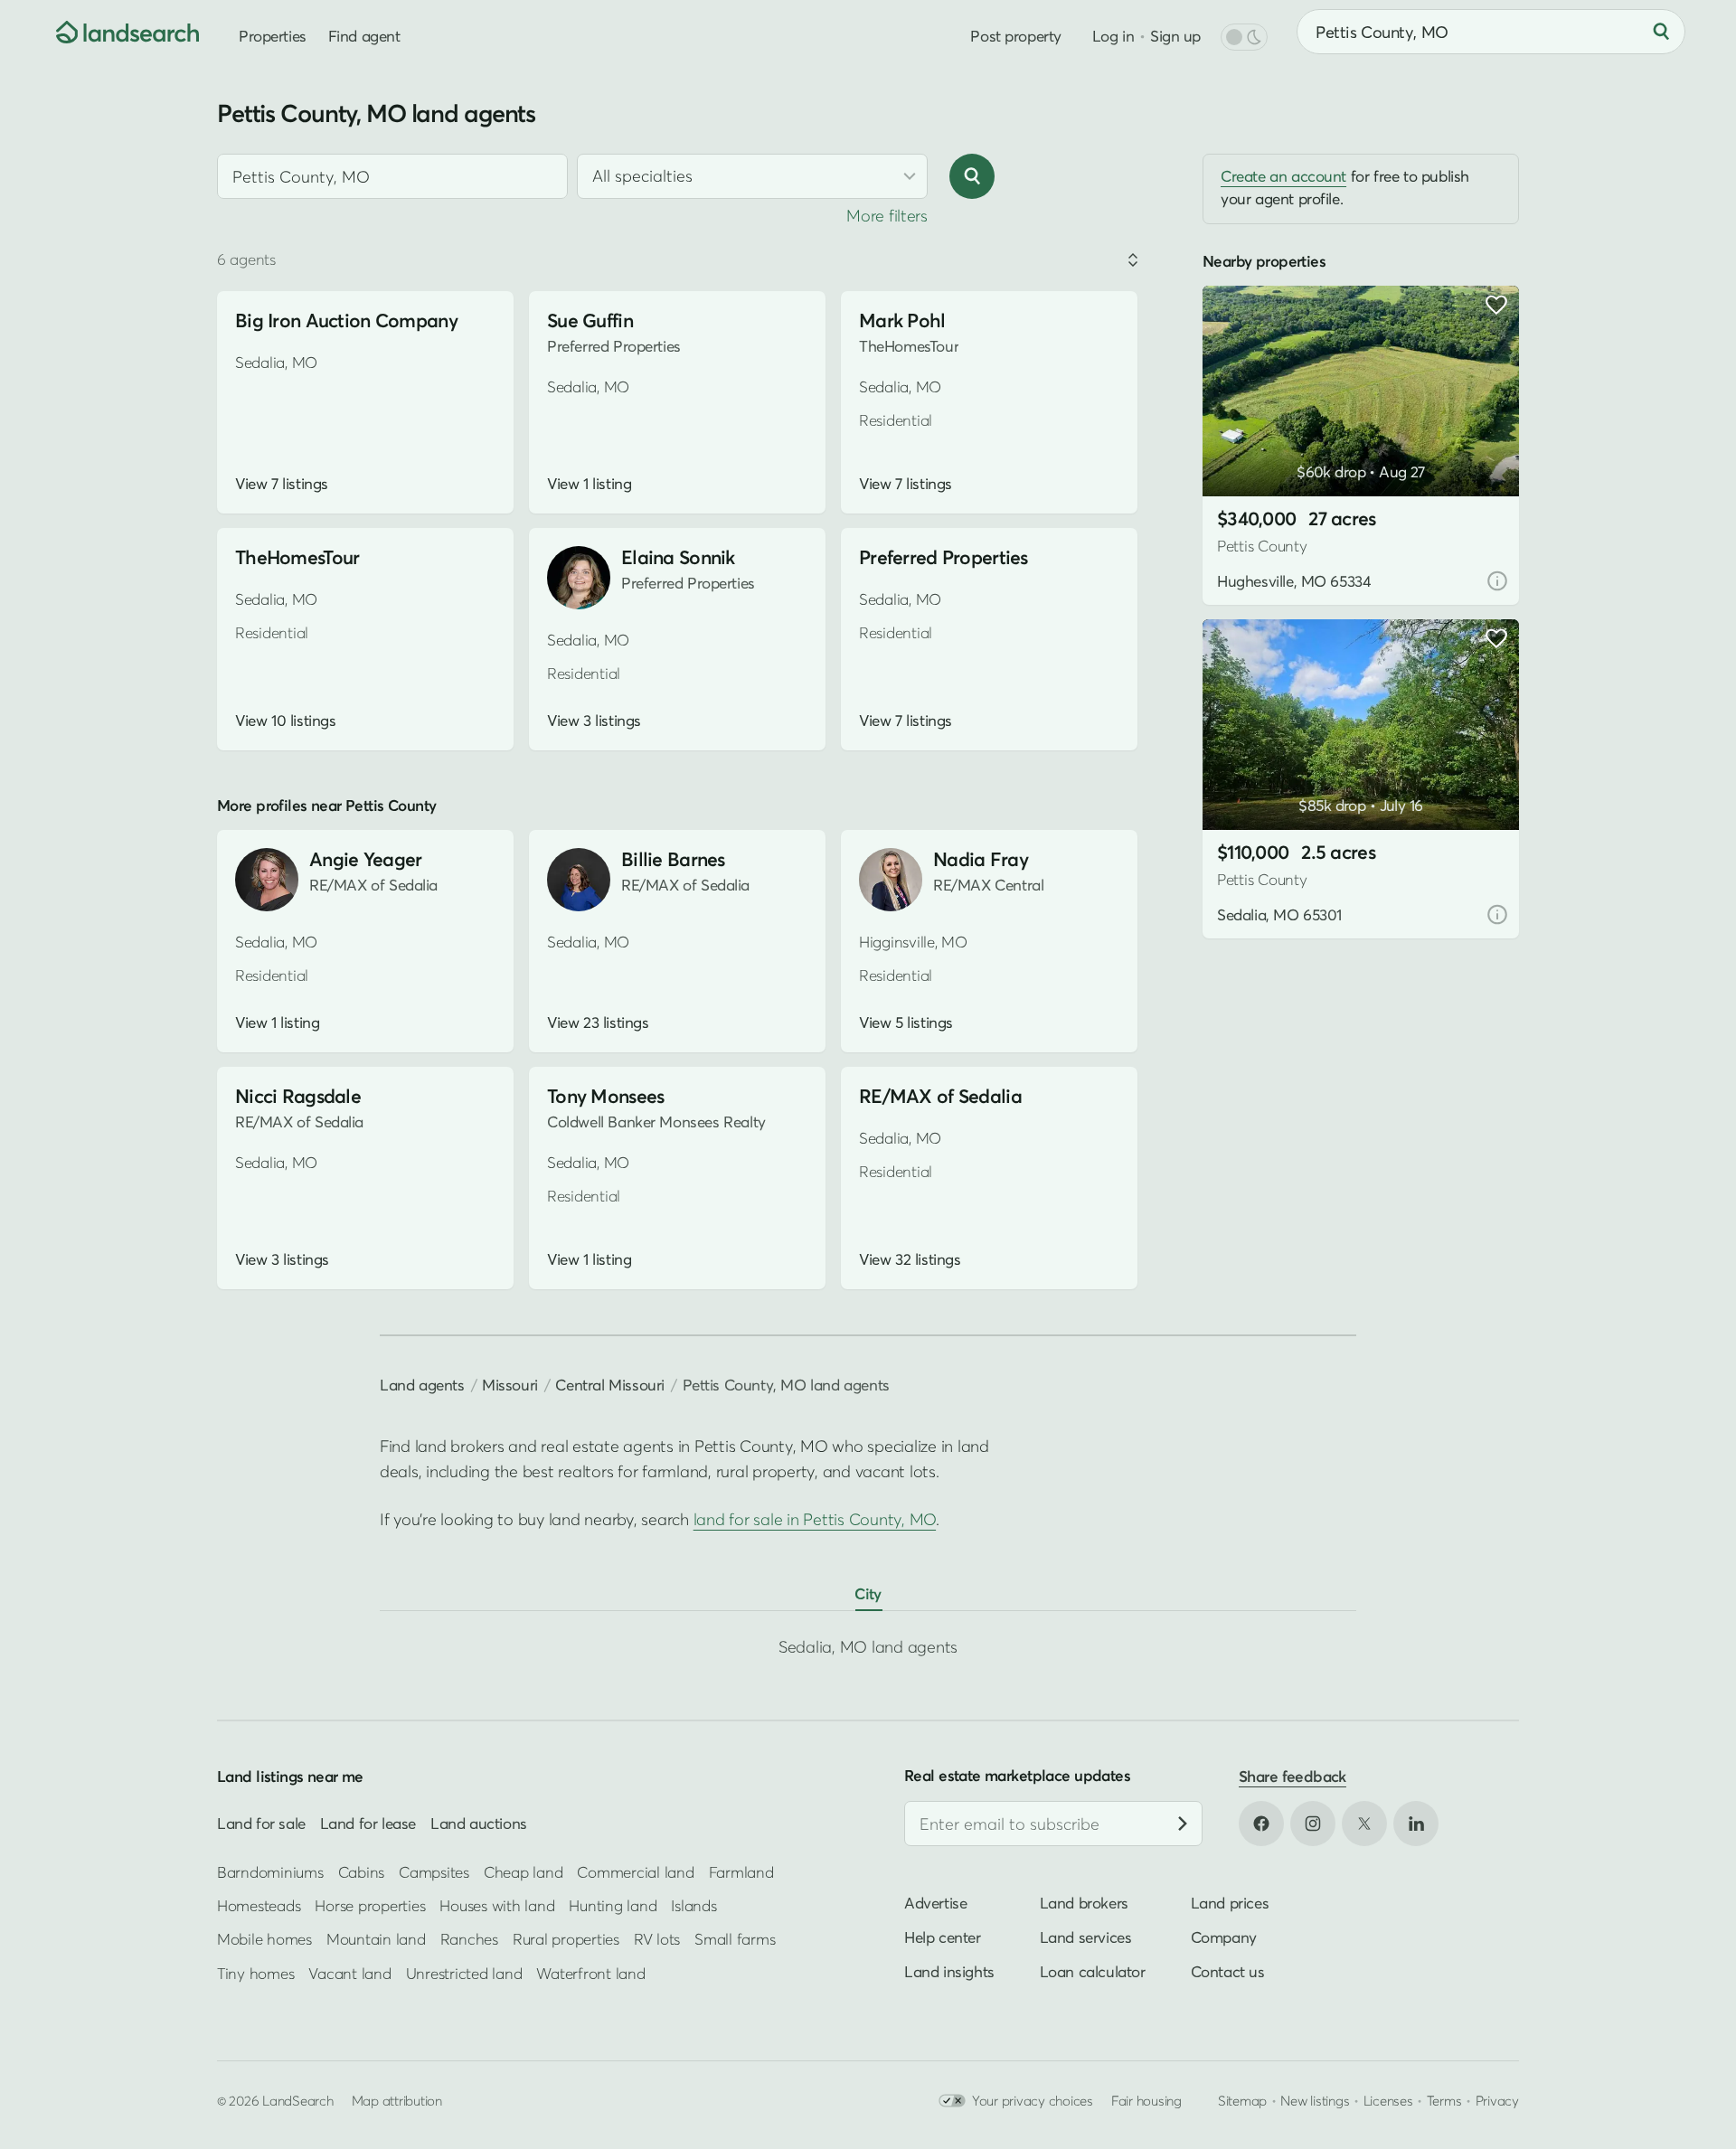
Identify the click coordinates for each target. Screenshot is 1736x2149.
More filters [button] (887, 216)
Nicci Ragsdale (298, 1096)
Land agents (422, 1385)
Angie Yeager (365, 859)
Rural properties (566, 1939)
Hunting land (613, 1905)
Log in (1113, 36)
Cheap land (523, 1871)
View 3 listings (594, 721)
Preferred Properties (943, 557)
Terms (1444, 2100)
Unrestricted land (464, 1973)
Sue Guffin (590, 320)
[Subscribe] (1183, 1824)
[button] (1243, 450)
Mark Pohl (902, 320)
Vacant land (349, 1973)
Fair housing (1146, 2100)
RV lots (657, 1939)
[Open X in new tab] (1364, 1824)
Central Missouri (609, 1385)
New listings (1315, 2100)
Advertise (935, 1903)
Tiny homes (255, 1973)
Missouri (510, 1385)
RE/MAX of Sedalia (940, 1096)
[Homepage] (114, 32)
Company (1224, 1937)
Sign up (1175, 36)
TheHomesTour (297, 557)
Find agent (364, 36)
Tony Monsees (605, 1096)
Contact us (1228, 1971)
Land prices (1230, 1903)
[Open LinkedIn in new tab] (1416, 1824)
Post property (1015, 36)
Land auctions (479, 1823)
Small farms (735, 1939)
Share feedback (1293, 1776)
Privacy (1497, 2100)
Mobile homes (264, 1939)
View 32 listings (910, 1259)
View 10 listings (285, 721)
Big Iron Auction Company (346, 320)
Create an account (1283, 176)
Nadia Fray (981, 859)
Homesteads (259, 1905)
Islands (693, 1905)
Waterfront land (590, 1973)
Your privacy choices (1033, 2100)
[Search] (1661, 32)
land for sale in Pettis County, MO (815, 1519)
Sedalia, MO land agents (868, 1647)
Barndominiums (270, 1871)
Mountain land (376, 1939)
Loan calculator (1093, 1971)
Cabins (362, 1871)
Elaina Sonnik (678, 557)
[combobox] (392, 176)
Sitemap (1242, 2100)
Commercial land (635, 1871)
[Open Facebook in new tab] (1261, 1824)
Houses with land (497, 1905)
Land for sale (261, 1823)
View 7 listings (282, 484)
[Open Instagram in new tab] (1313, 1824)
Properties (273, 36)
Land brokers (1084, 1903)
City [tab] (868, 1593)
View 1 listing (589, 484)
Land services (1086, 1937)
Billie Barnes (673, 859)
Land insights (949, 1971)
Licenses (1388, 2100)
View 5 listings (906, 1023)
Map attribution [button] (397, 2100)
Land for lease (368, 1823)
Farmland (741, 1871)
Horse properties (370, 1905)
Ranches (469, 1939)
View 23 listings (598, 1023)
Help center (943, 1937)
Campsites (434, 1871)
